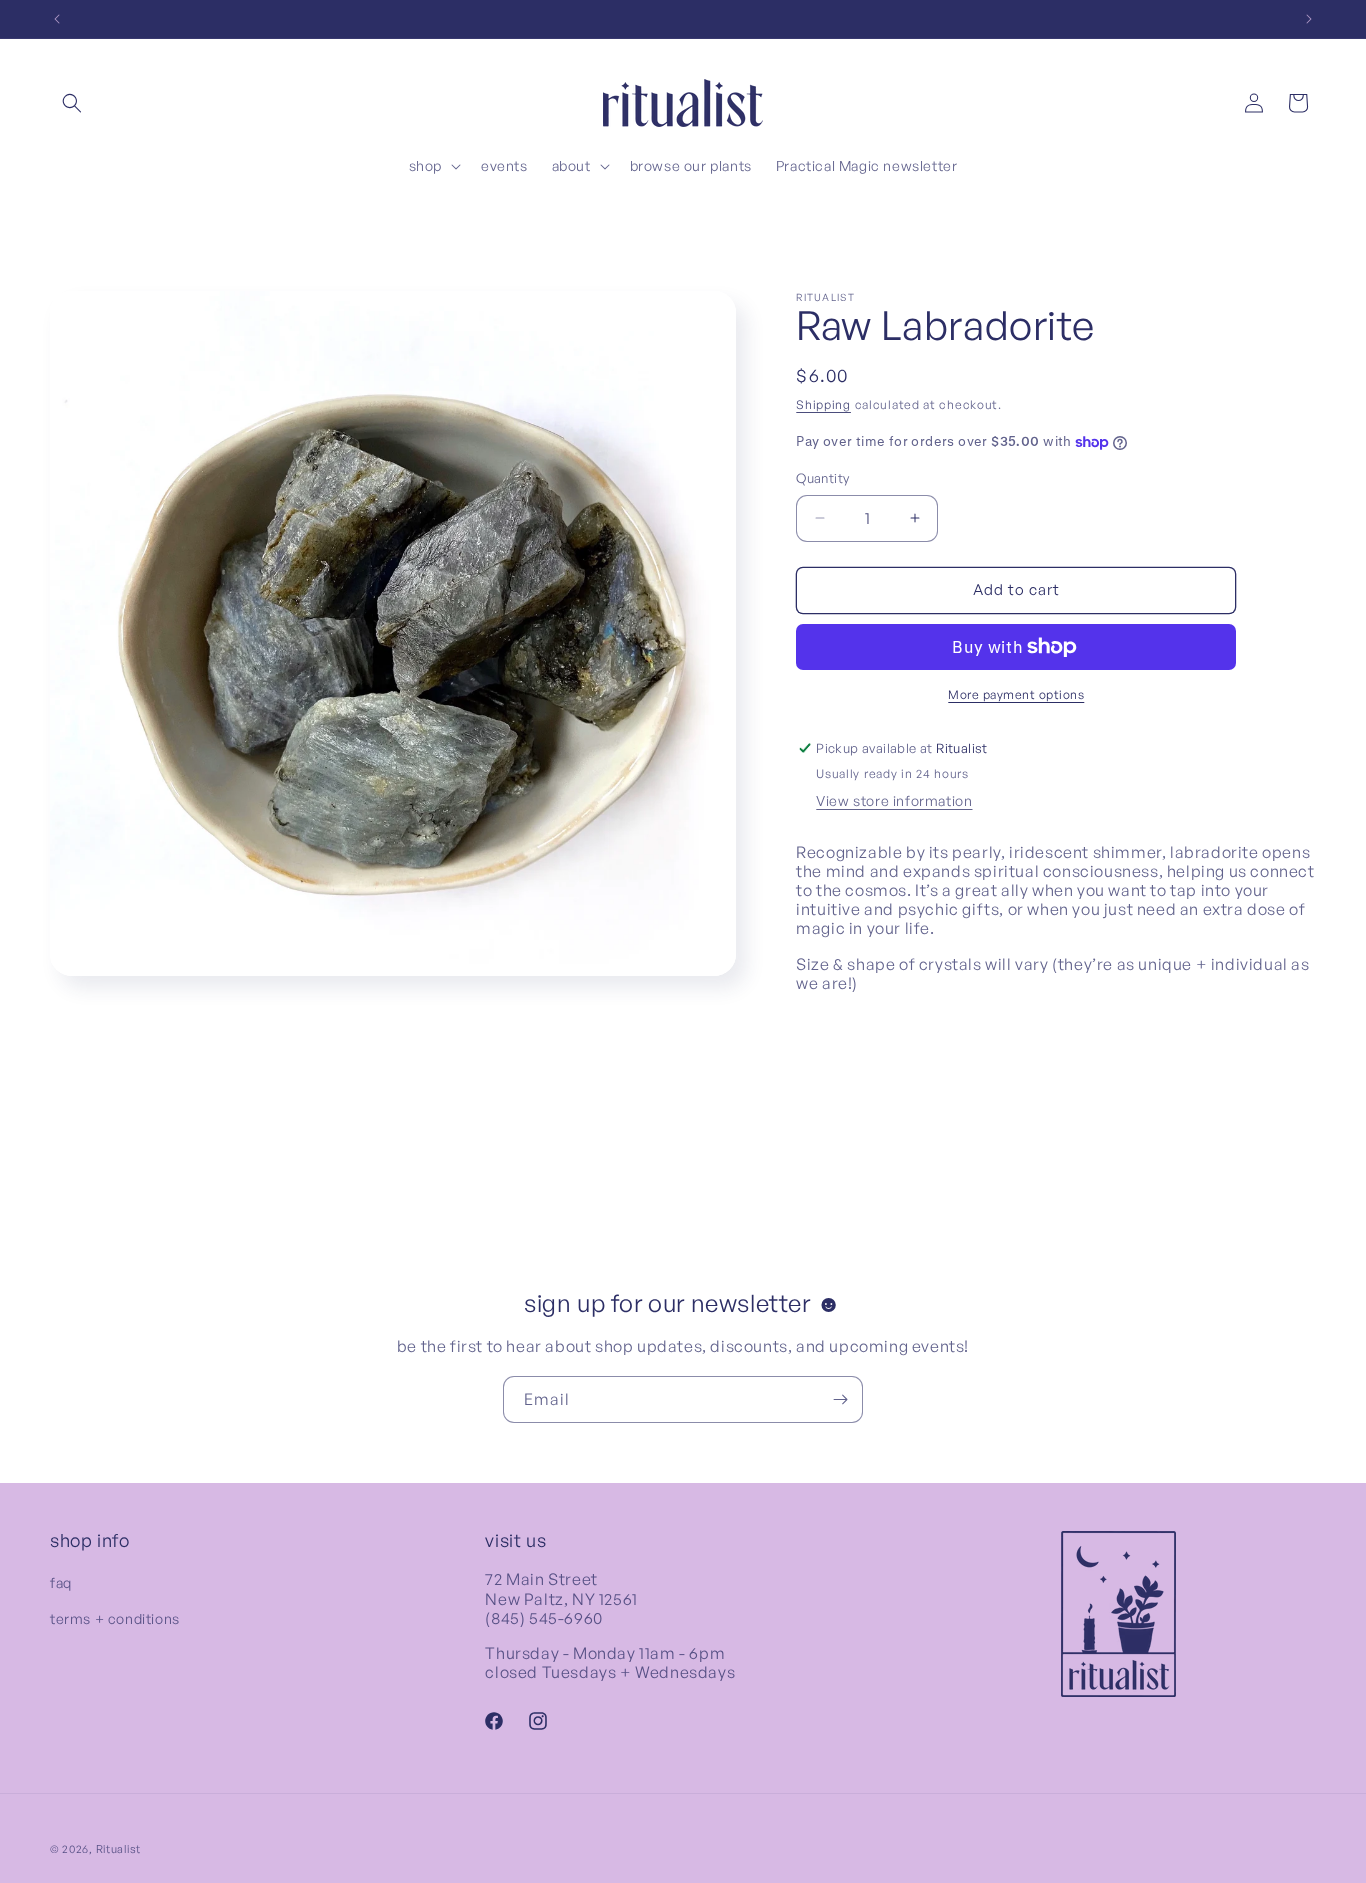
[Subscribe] (840, 1399)
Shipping (823, 404)
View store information (894, 800)
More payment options (1016, 694)
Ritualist (118, 1849)
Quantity (822, 478)
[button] (72, 103)
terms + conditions (115, 1618)
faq (61, 1583)
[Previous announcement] (57, 19)
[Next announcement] (1309, 19)
